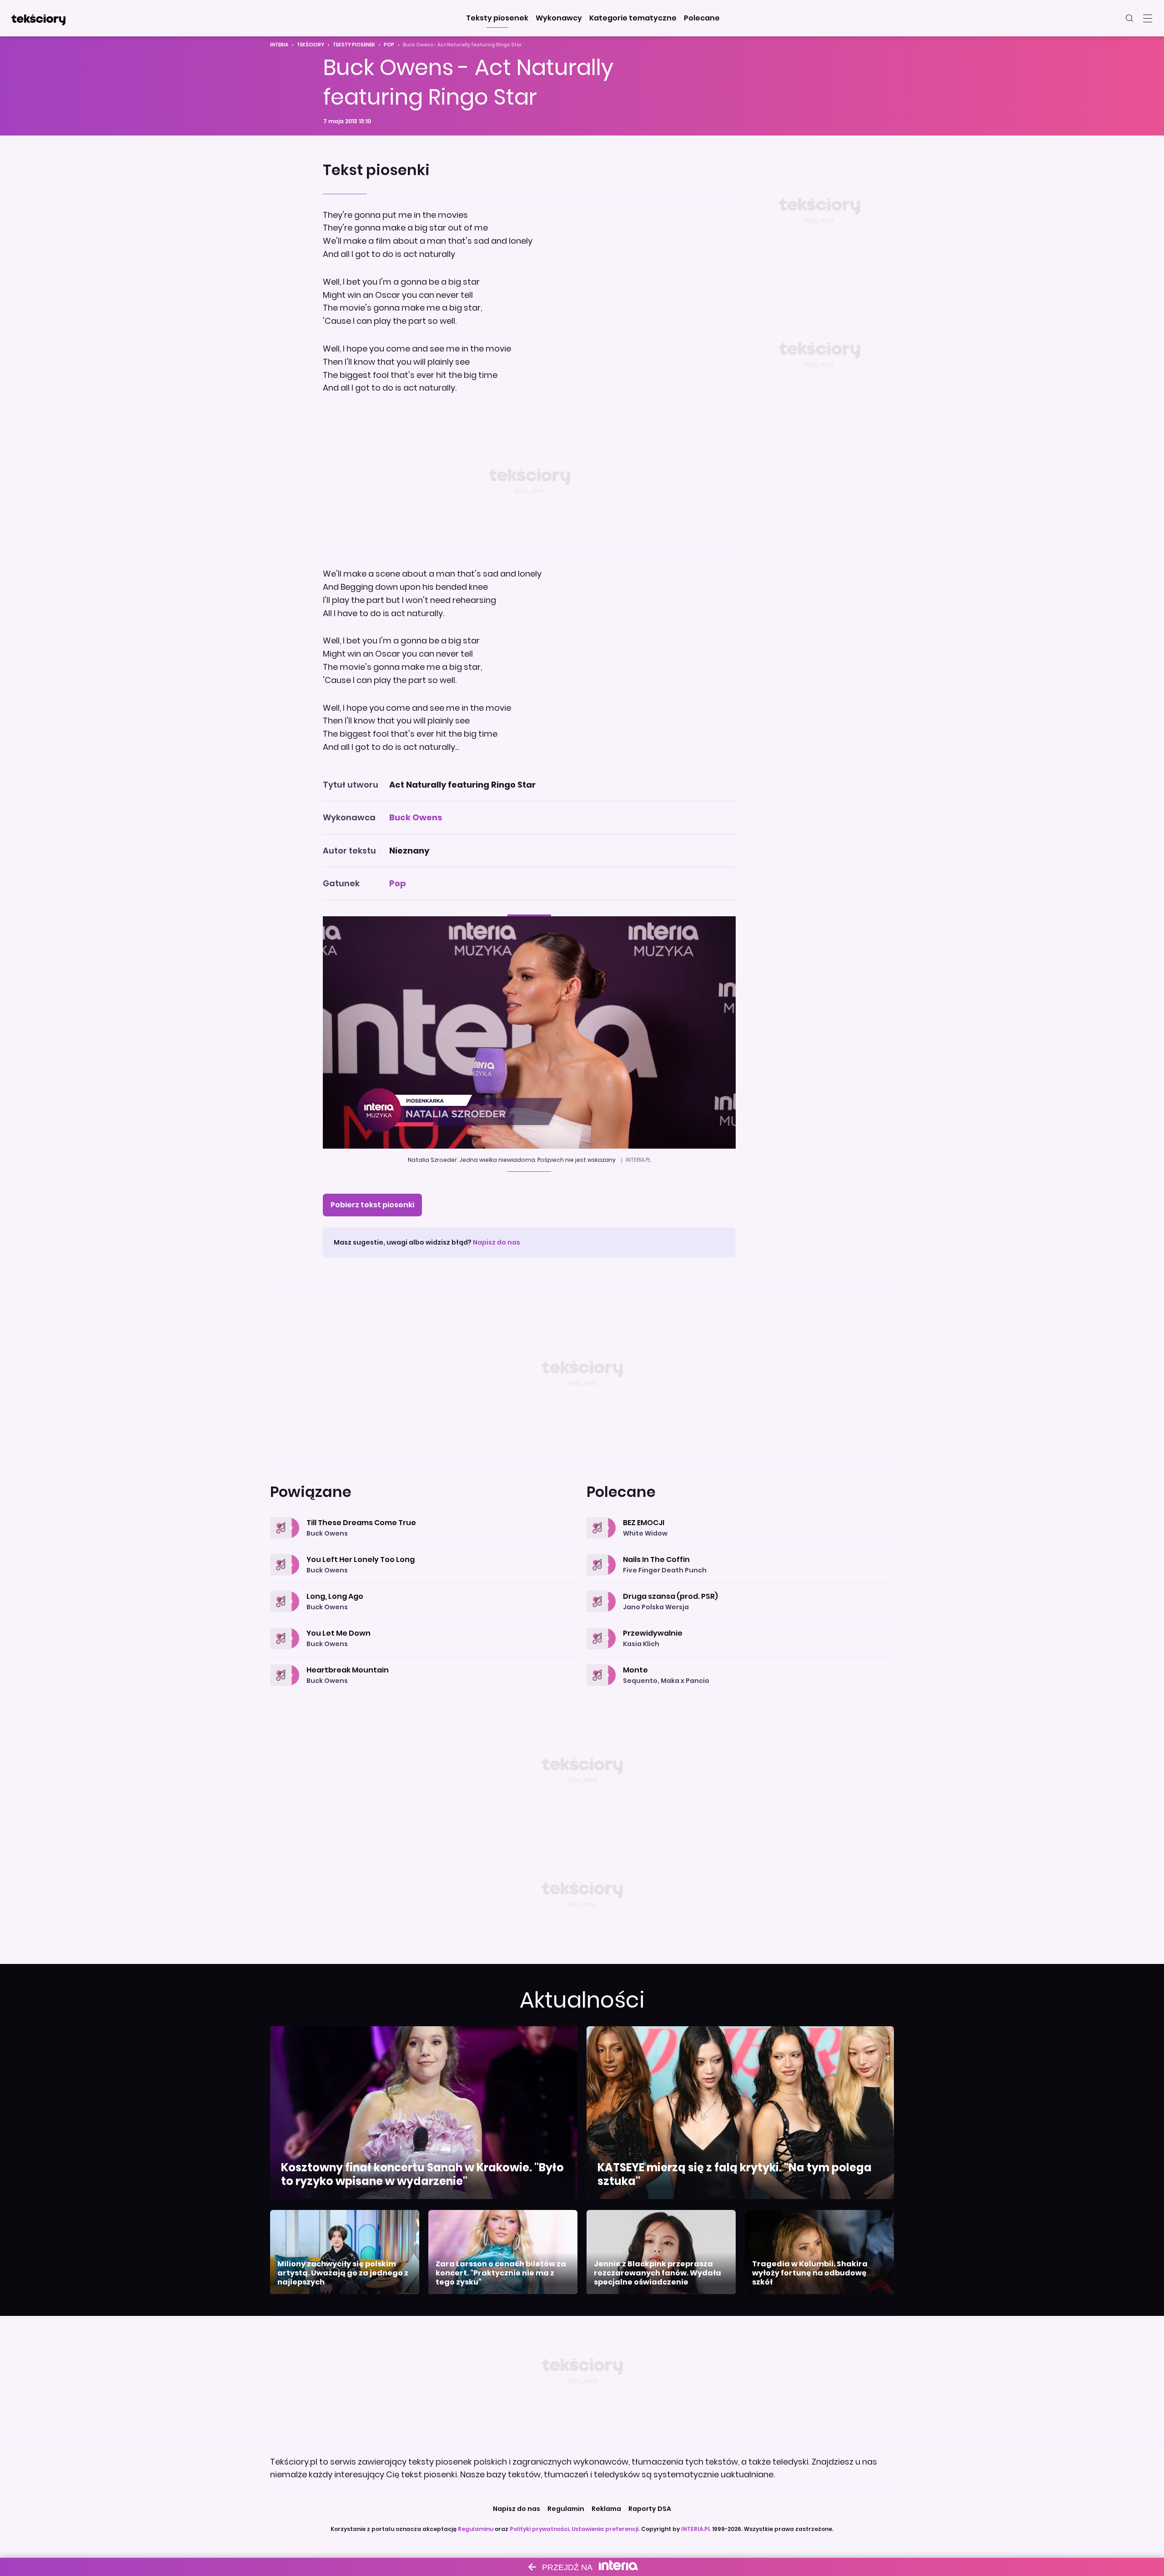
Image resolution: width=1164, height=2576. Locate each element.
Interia (279, 45)
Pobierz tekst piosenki (372, 1205)
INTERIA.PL (696, 2529)
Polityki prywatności (539, 2529)
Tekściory (311, 45)
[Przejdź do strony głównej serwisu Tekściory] (38, 18)
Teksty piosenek (354, 45)
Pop (389, 45)
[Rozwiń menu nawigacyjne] (1148, 18)
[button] (497, 18)
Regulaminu (476, 2529)
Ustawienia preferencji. (606, 2529)
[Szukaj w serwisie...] (1129, 18)
